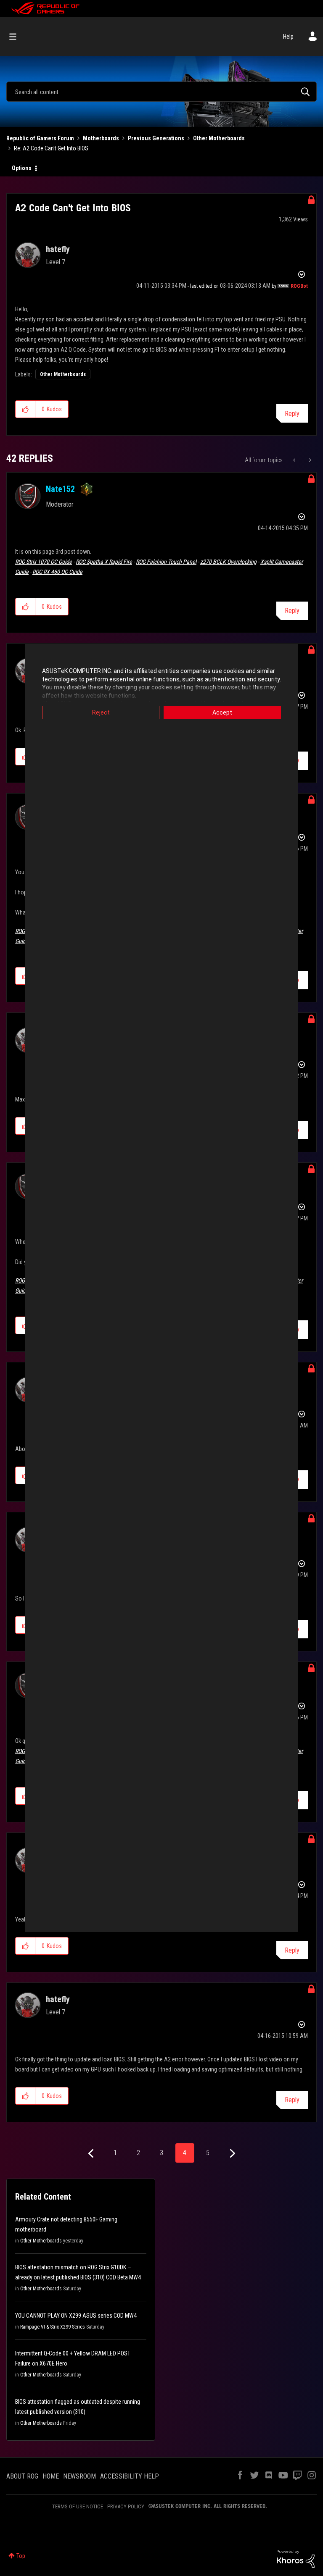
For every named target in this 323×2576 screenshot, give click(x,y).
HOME (51, 2476)
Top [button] (21, 2556)
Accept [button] (222, 712)
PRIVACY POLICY (126, 2506)
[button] (25, 409)
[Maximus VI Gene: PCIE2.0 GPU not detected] (295, 460)
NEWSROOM (79, 2476)
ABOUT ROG (22, 2476)
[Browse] (17, 37)
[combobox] (161, 92)
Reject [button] (101, 712)
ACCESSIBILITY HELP (130, 2476)
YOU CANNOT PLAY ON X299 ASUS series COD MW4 (76, 2316)
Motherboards (101, 138)
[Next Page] (232, 2154)
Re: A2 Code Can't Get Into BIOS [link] (51, 148)
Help (288, 37)
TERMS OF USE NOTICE (78, 2506)
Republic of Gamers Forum (40, 138)
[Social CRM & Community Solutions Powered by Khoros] (296, 2558)
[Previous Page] (92, 2154)
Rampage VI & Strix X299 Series (53, 2327)
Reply (292, 414)
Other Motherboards (219, 138)
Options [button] (22, 168)
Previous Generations (156, 138)
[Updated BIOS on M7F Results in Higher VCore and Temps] (309, 460)
